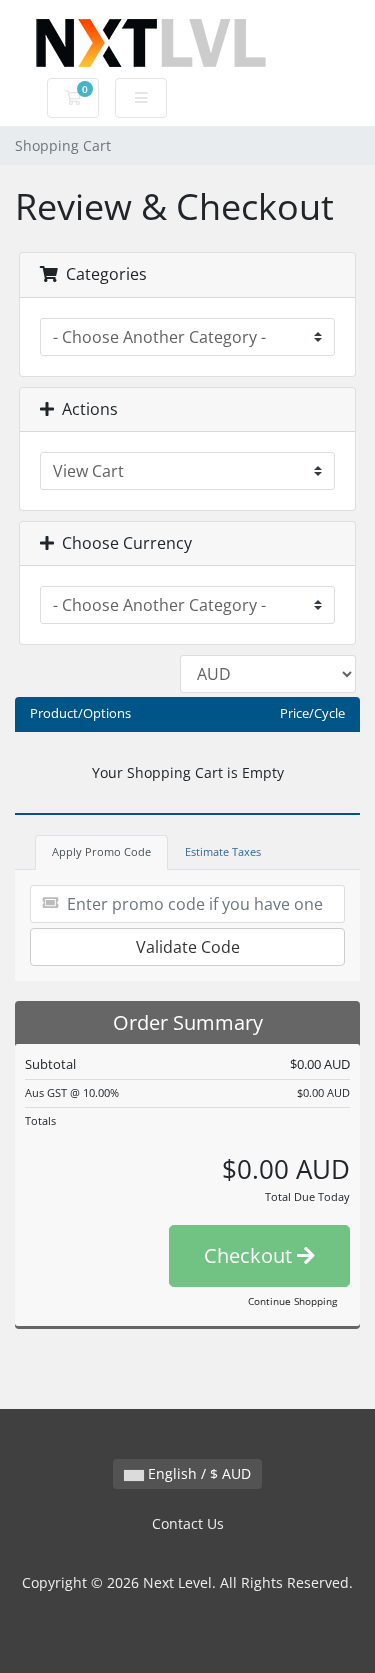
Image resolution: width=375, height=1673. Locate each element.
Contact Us (188, 1523)
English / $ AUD (197, 1473)
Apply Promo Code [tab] (101, 851)
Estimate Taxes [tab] (223, 851)
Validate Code (188, 947)
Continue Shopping (292, 1301)
